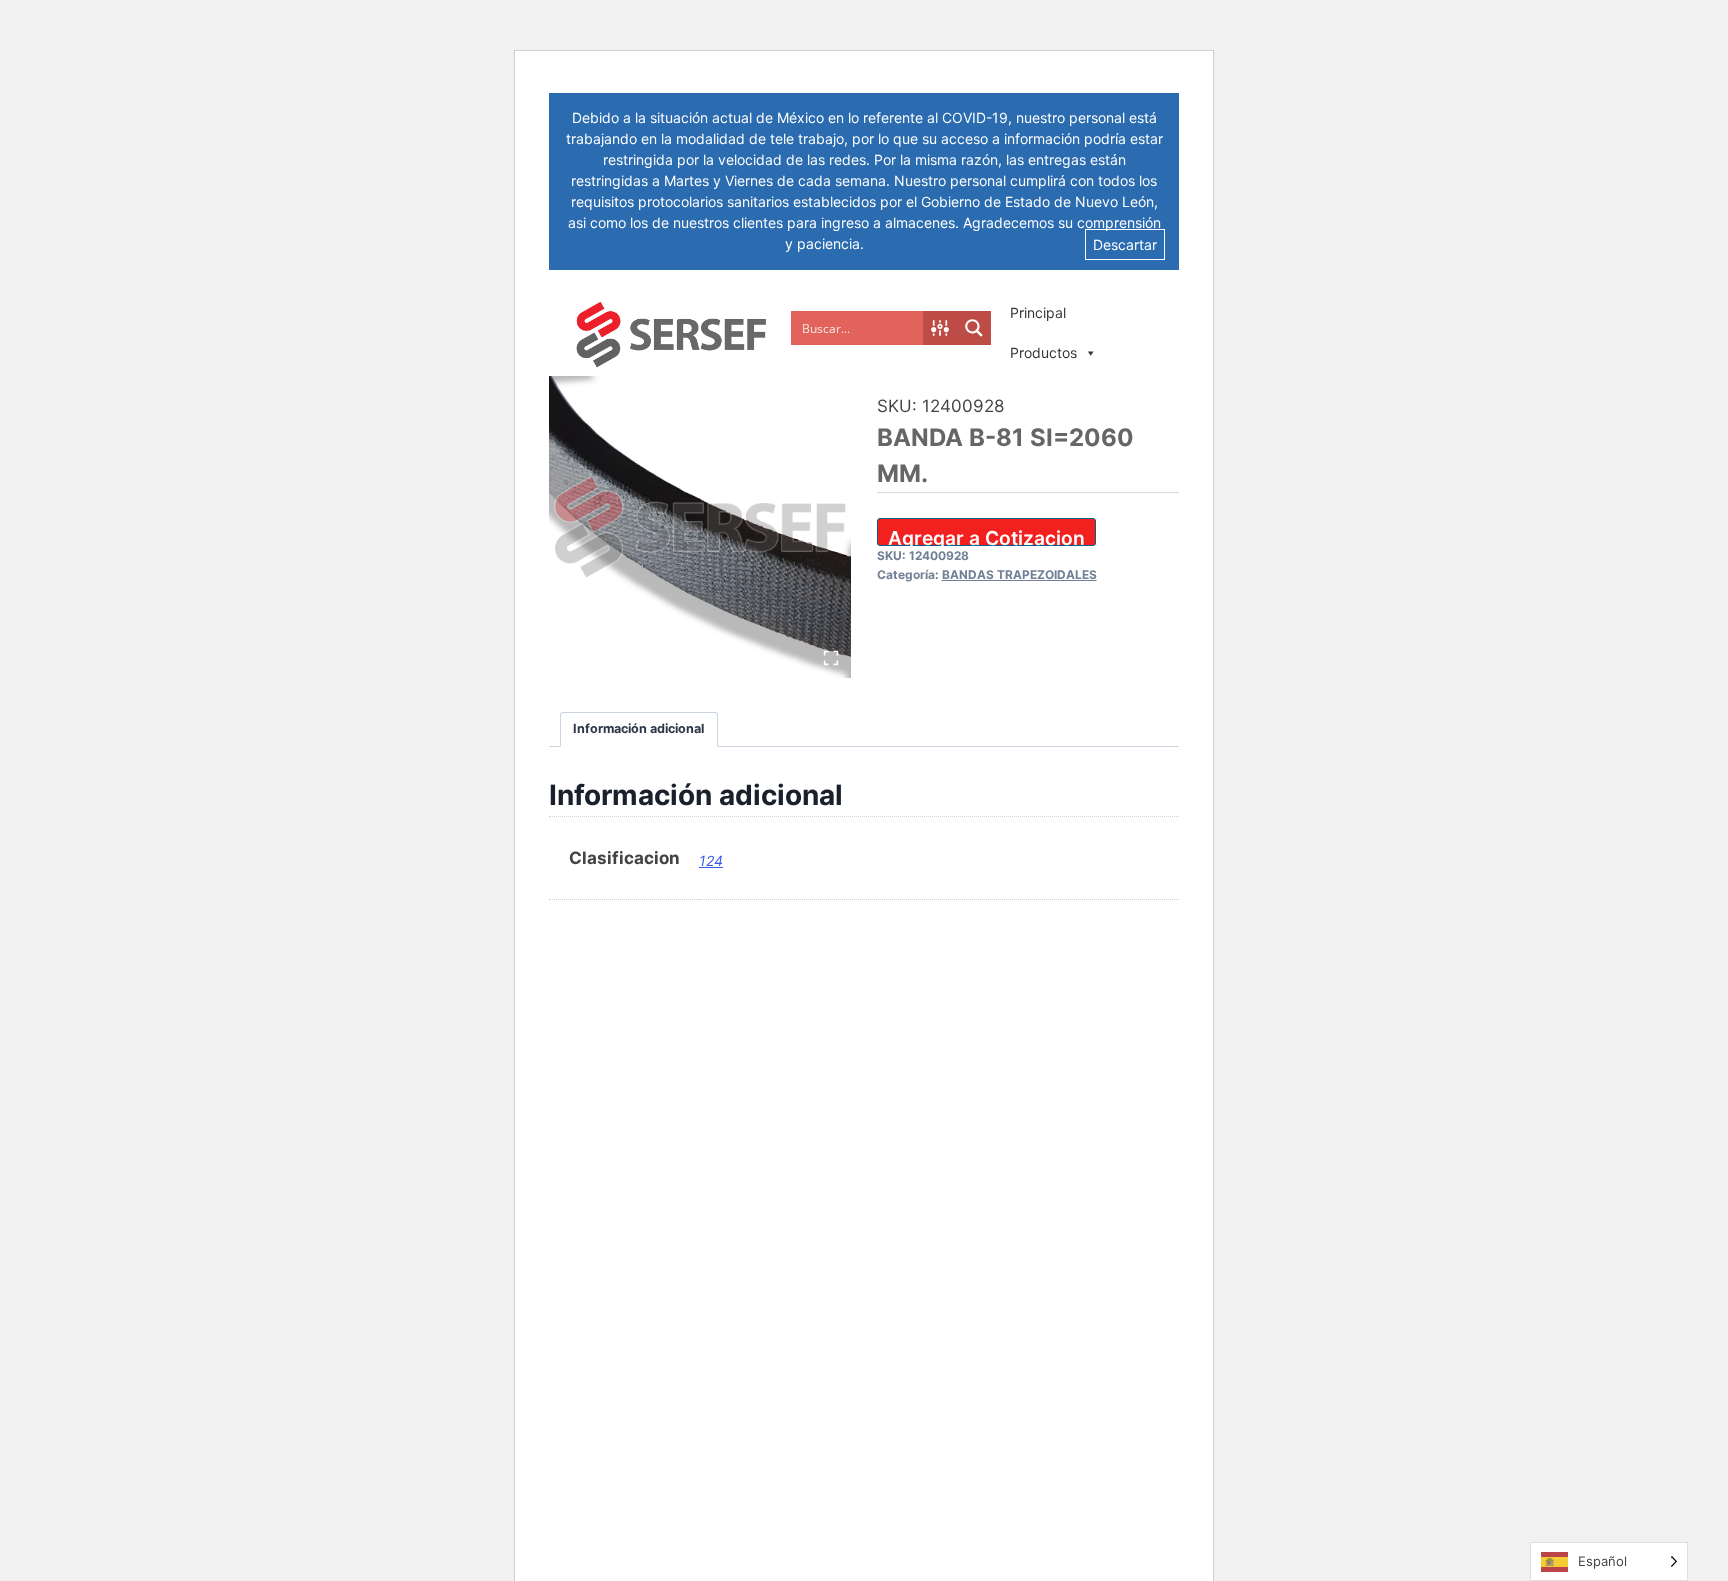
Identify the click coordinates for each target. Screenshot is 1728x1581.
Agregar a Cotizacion (986, 536)
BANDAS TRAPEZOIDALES (1019, 574)
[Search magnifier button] (974, 328)
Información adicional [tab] (638, 728)
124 (711, 860)
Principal (1038, 312)
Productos (1043, 352)
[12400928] (700, 527)
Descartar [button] (1125, 244)
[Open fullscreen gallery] (831, 658)
